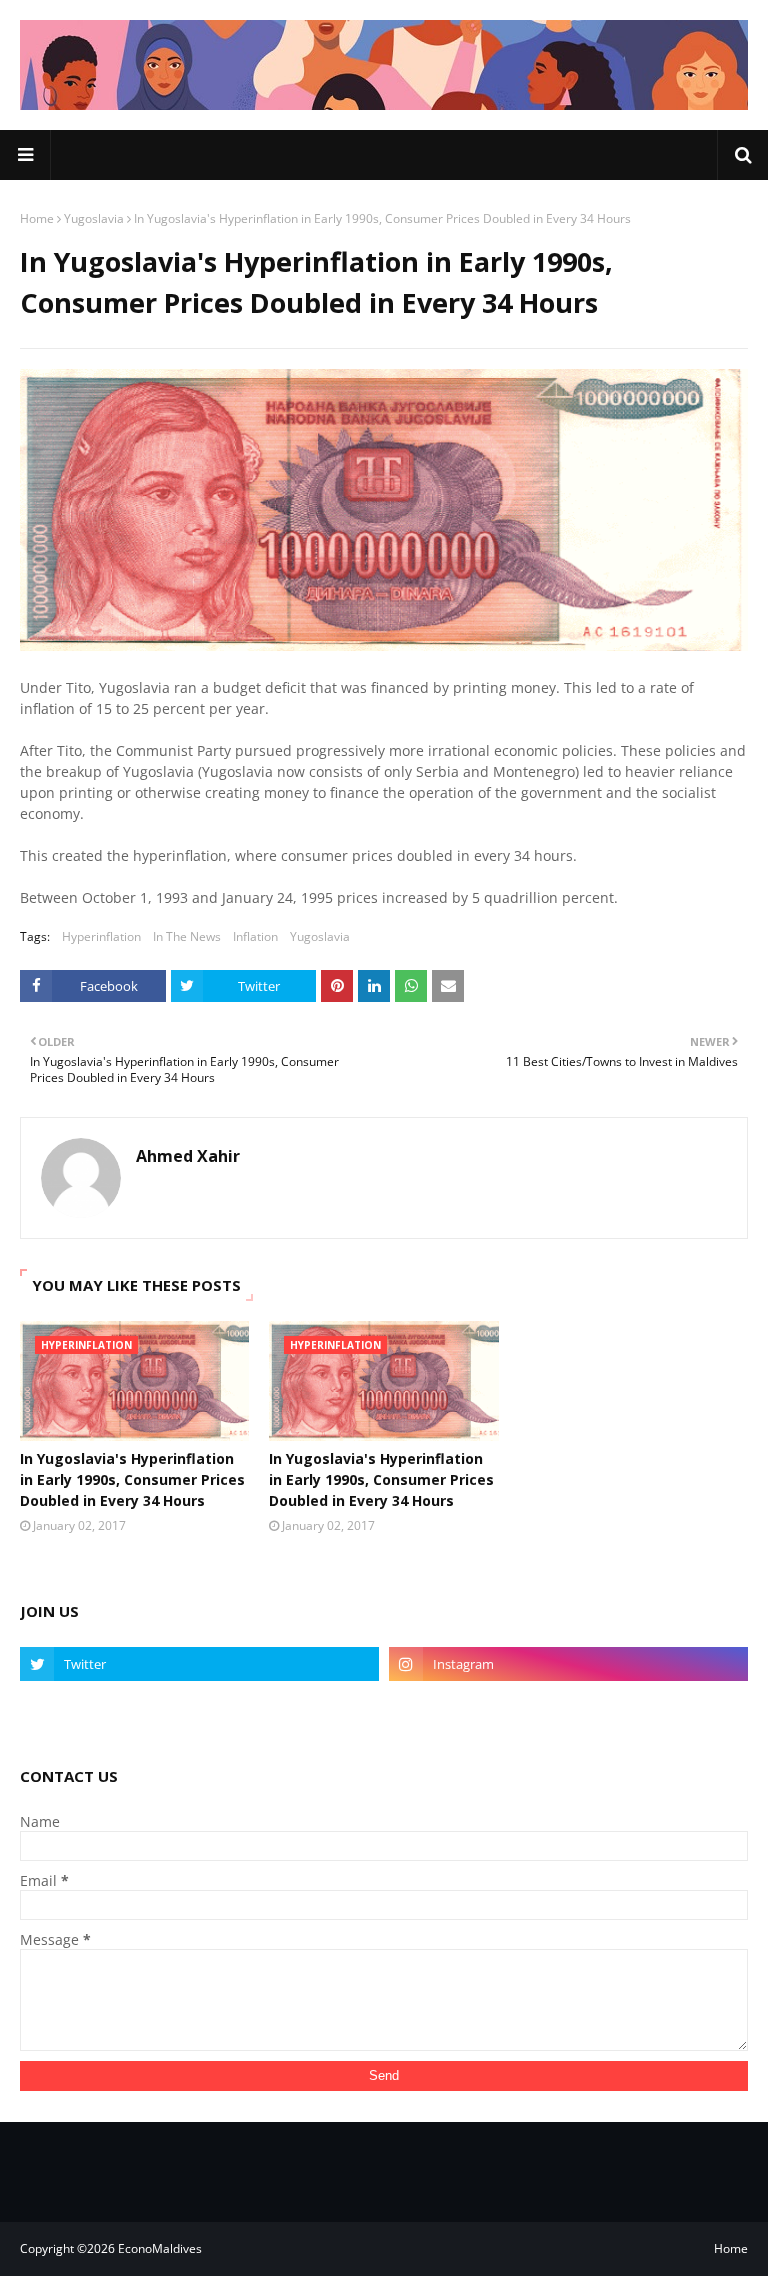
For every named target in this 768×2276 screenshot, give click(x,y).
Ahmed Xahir (188, 1156)
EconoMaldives (160, 2248)
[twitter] (199, 1664)
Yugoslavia (94, 218)
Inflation (255, 936)
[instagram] (568, 1664)
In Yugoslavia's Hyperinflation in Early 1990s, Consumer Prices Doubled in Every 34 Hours (132, 1479)
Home (37, 218)
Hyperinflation (101, 936)
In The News (187, 936)
